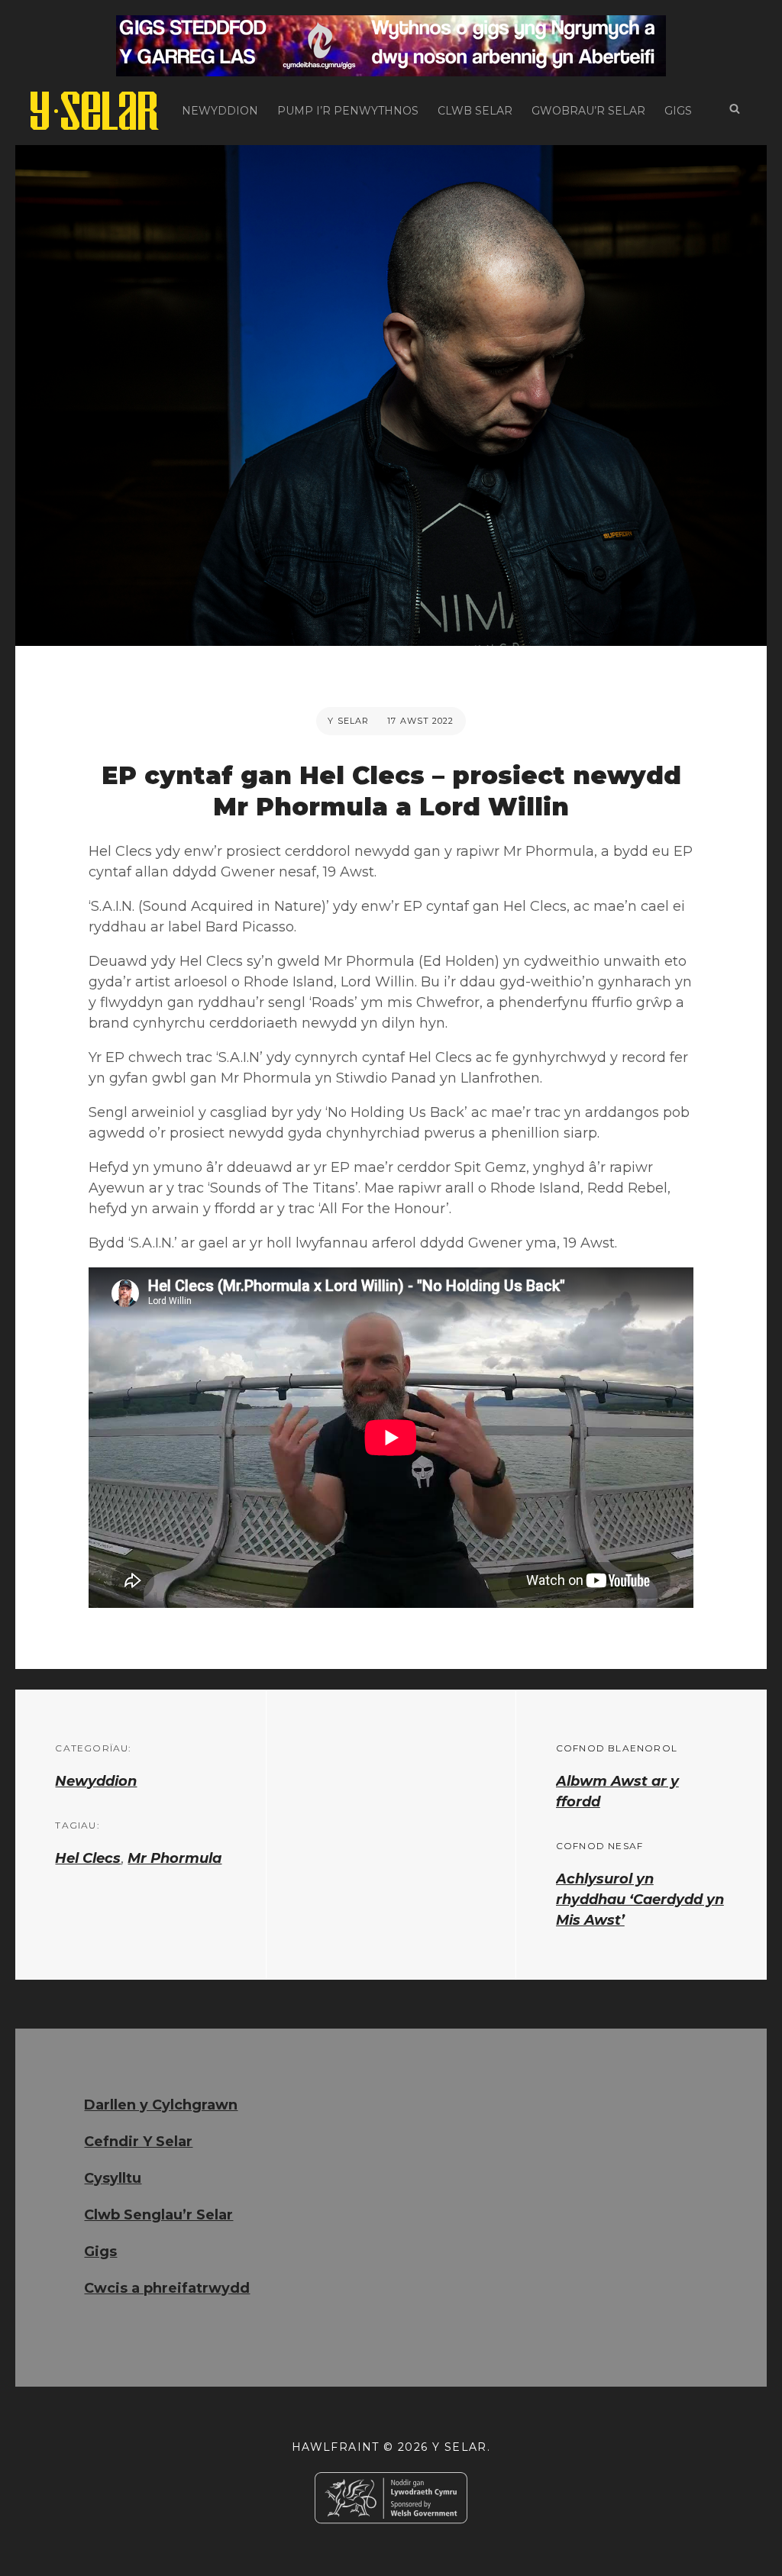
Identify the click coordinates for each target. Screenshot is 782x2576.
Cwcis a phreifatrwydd (167, 2288)
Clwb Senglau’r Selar (158, 2215)
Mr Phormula (174, 1858)
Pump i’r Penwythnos (348, 111)
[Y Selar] (95, 111)
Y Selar (348, 721)
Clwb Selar (475, 111)
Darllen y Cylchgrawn (161, 2105)
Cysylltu (113, 2178)
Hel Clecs (88, 1858)
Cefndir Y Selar (138, 2142)
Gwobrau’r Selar (588, 111)
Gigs (678, 111)
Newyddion (220, 111)
